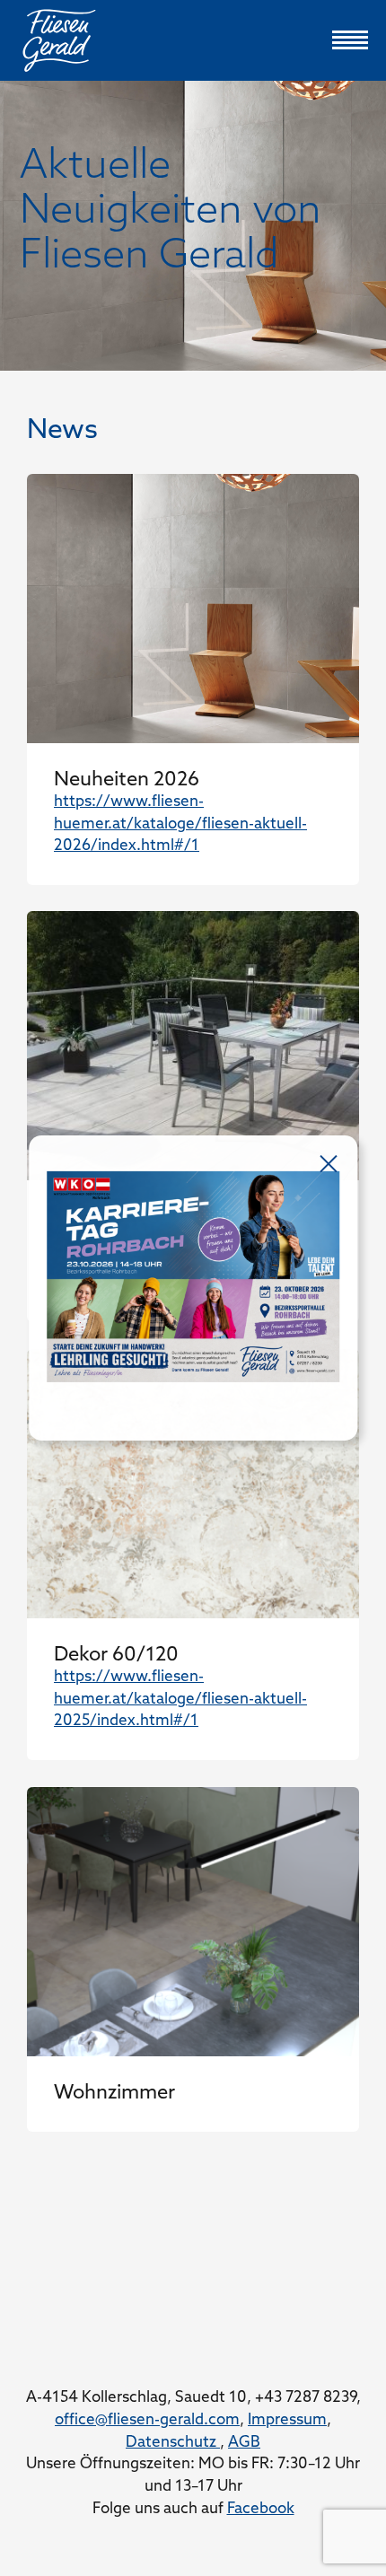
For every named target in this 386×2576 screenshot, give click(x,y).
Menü (350, 40)
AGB (244, 2443)
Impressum (287, 2420)
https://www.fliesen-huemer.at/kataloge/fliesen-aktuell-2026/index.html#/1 (180, 824)
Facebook (261, 2509)
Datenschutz (173, 2443)
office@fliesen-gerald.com (147, 2420)
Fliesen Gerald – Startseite (193, 40)
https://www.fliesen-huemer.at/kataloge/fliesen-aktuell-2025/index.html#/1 (180, 1699)
